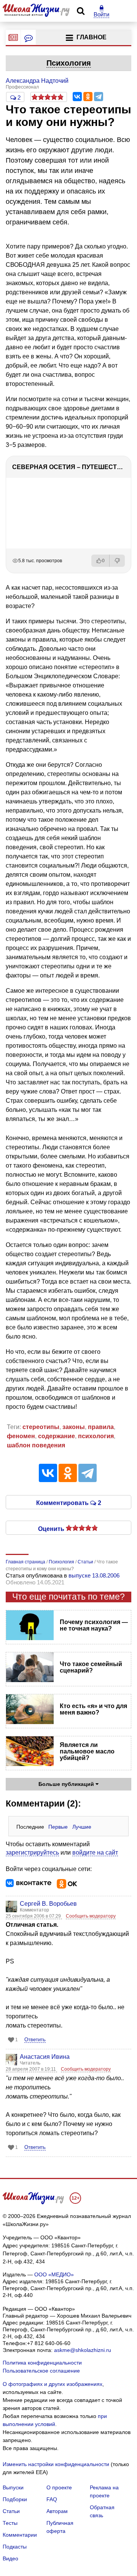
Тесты (10, 2523)
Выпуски (13, 2487)
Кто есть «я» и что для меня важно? (93, 1709)
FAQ (52, 2499)
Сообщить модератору (91, 1916)
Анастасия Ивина (45, 2057)
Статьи (11, 2511)
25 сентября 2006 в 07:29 (34, 1916)
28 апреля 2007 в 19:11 (31, 2069)
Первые (58, 1827)
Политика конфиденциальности (42, 2363)
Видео (10, 2558)
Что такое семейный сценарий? (91, 1667)
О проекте (59, 2487)
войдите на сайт (95, 1853)
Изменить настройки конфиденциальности (56, 2464)
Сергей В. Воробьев (48, 1904)
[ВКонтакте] (77, 97)
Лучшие (82, 1827)
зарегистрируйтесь (32, 1853)
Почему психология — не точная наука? (94, 1625)
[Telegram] (99, 97)
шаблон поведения (36, 1445)
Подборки (15, 2499)
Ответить (35, 2040)
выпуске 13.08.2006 (94, 1575)
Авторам (57, 2511)
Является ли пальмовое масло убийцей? (87, 1751)
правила (101, 1427)
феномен (21, 1436)
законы (74, 1427)
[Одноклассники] (88, 97)
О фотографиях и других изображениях (53, 2384)
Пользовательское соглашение (41, 2371)
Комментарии (20, 2535)
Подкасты (15, 2547)
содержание (57, 1436)
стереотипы (41, 1427)
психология (96, 1436)
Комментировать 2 (69, 1502)
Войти (101, 14)
